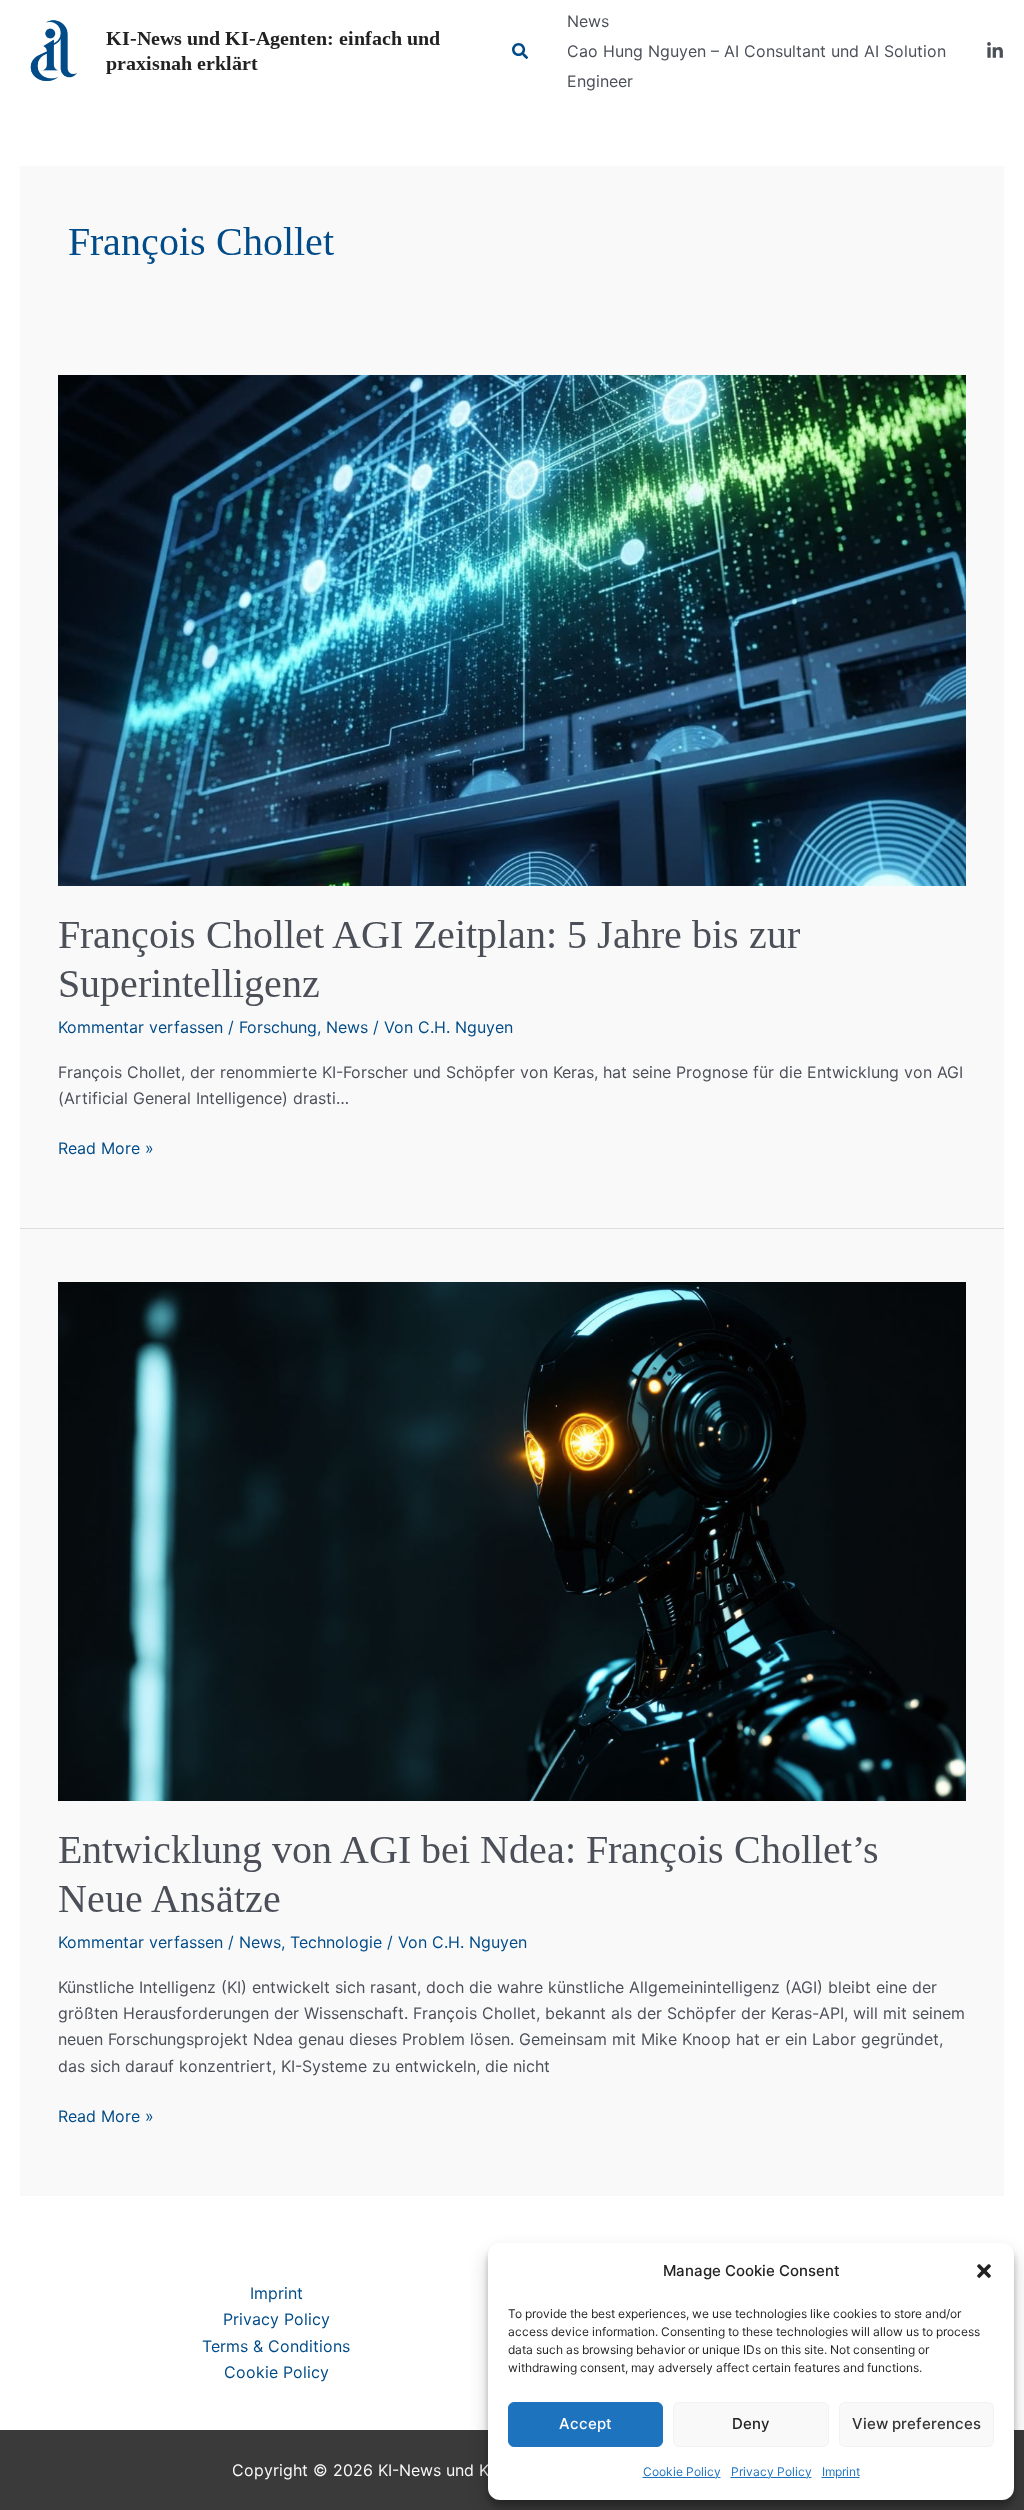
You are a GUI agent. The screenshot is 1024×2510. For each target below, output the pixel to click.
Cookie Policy (682, 2471)
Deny (751, 2423)
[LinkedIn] (995, 51)
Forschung (278, 1027)
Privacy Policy (771, 2471)
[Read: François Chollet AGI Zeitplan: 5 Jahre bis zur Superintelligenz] (511, 629)
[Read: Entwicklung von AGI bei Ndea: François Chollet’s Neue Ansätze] (511, 1540)
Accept (585, 2423)
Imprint (841, 2471)
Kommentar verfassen (140, 1027)
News (347, 1027)
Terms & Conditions (276, 2346)
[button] (984, 2271)
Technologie (336, 1942)
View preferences (916, 2423)
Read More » (106, 1149)
